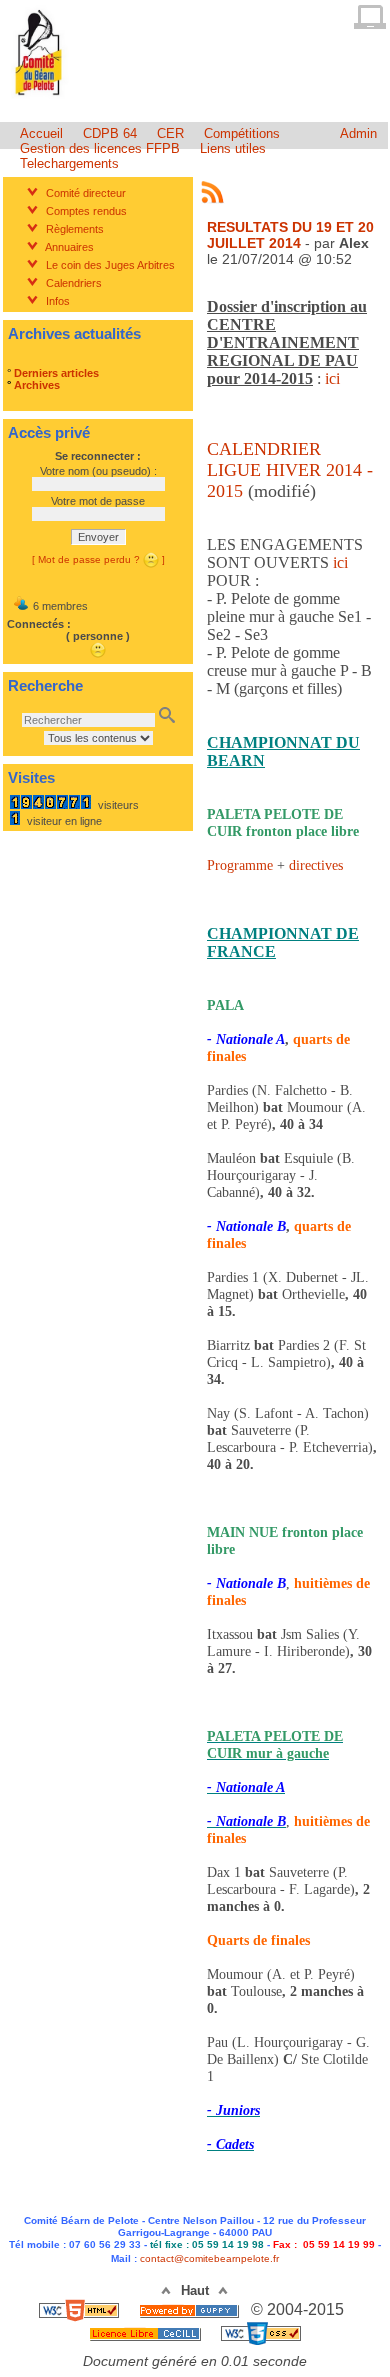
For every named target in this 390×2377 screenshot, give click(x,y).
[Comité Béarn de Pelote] (40, 98)
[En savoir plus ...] (147, 2332)
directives (316, 865)
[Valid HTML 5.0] (81, 2309)
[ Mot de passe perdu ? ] (98, 559)
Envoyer (98, 537)
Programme (240, 865)
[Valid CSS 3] (261, 2332)
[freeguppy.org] (191, 2309)
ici (340, 562)
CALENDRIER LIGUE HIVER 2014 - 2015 (290, 470)
